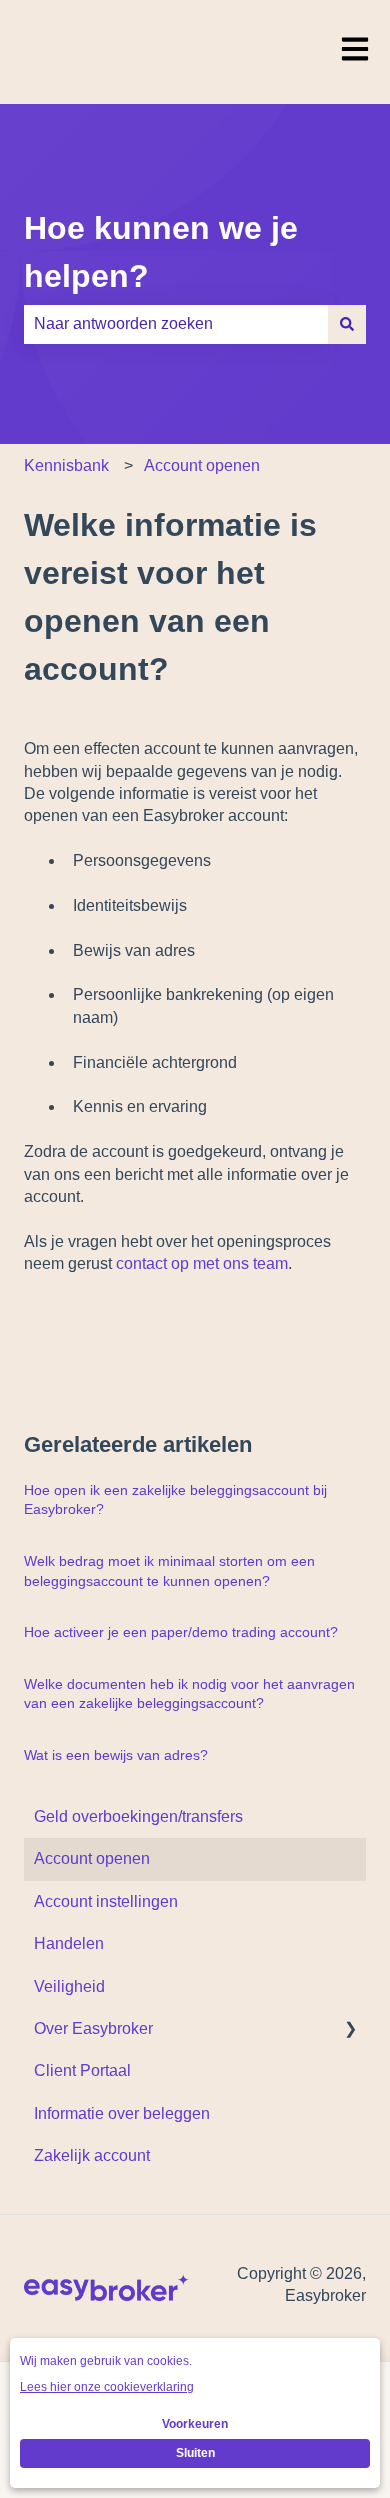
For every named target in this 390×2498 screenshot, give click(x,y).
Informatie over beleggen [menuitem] (122, 2113)
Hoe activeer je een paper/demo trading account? (181, 1632)
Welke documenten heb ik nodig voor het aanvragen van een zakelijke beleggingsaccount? (189, 1694)
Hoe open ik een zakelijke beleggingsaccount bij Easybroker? (175, 1500)
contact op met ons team (202, 1263)
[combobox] (176, 324)
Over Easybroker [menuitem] (93, 2028)
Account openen (202, 465)
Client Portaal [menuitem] (82, 2070)
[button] (350, 2030)
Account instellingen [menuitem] (106, 1901)
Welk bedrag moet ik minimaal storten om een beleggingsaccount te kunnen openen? (169, 1571)
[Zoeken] (347, 324)
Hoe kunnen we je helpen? (161, 252)
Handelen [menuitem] (69, 1943)
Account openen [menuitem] (92, 1858)
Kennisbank (66, 465)
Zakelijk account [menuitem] (92, 2155)
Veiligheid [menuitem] (69, 1986)
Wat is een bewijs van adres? (116, 1755)
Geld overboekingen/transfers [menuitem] (138, 1816)
